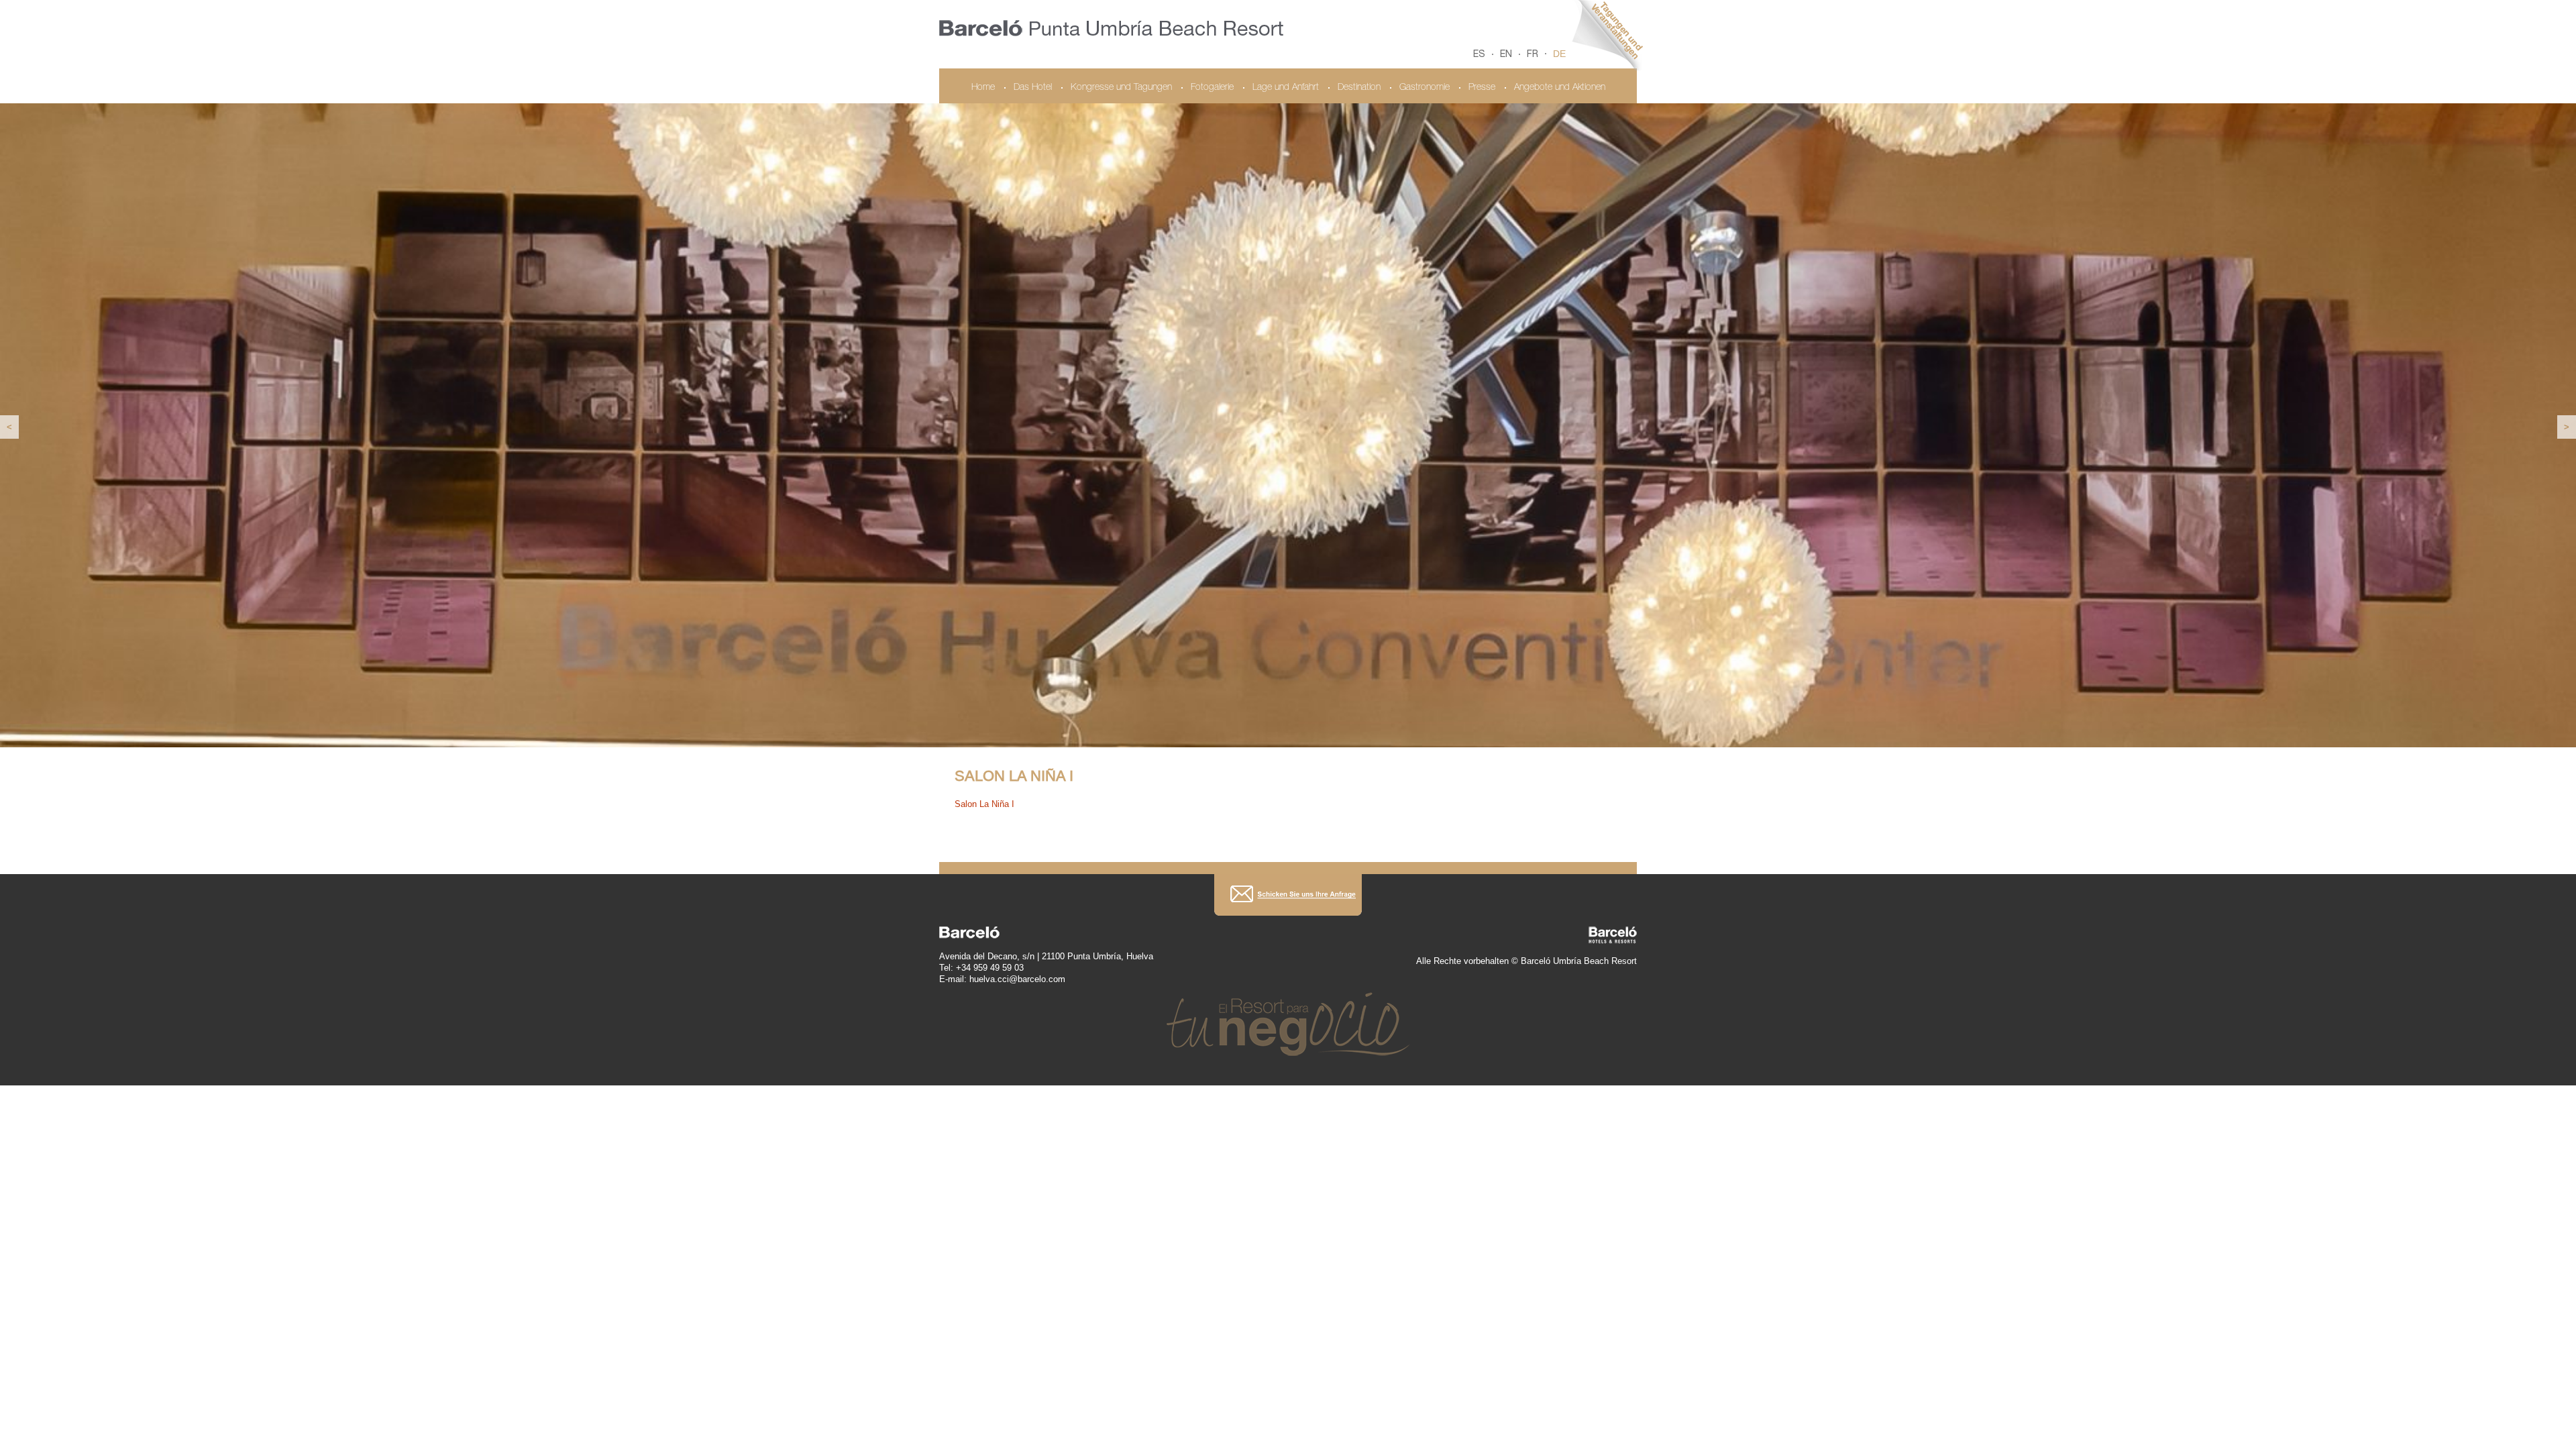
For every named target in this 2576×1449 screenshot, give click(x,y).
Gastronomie (1425, 88)
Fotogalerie (1212, 88)
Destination (1359, 88)
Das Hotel (1033, 88)
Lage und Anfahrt (1286, 88)
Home (983, 88)
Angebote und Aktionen (1560, 88)
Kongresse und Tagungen (1121, 88)
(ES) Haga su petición (1288, 893)
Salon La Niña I (984, 803)
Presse (1482, 88)
